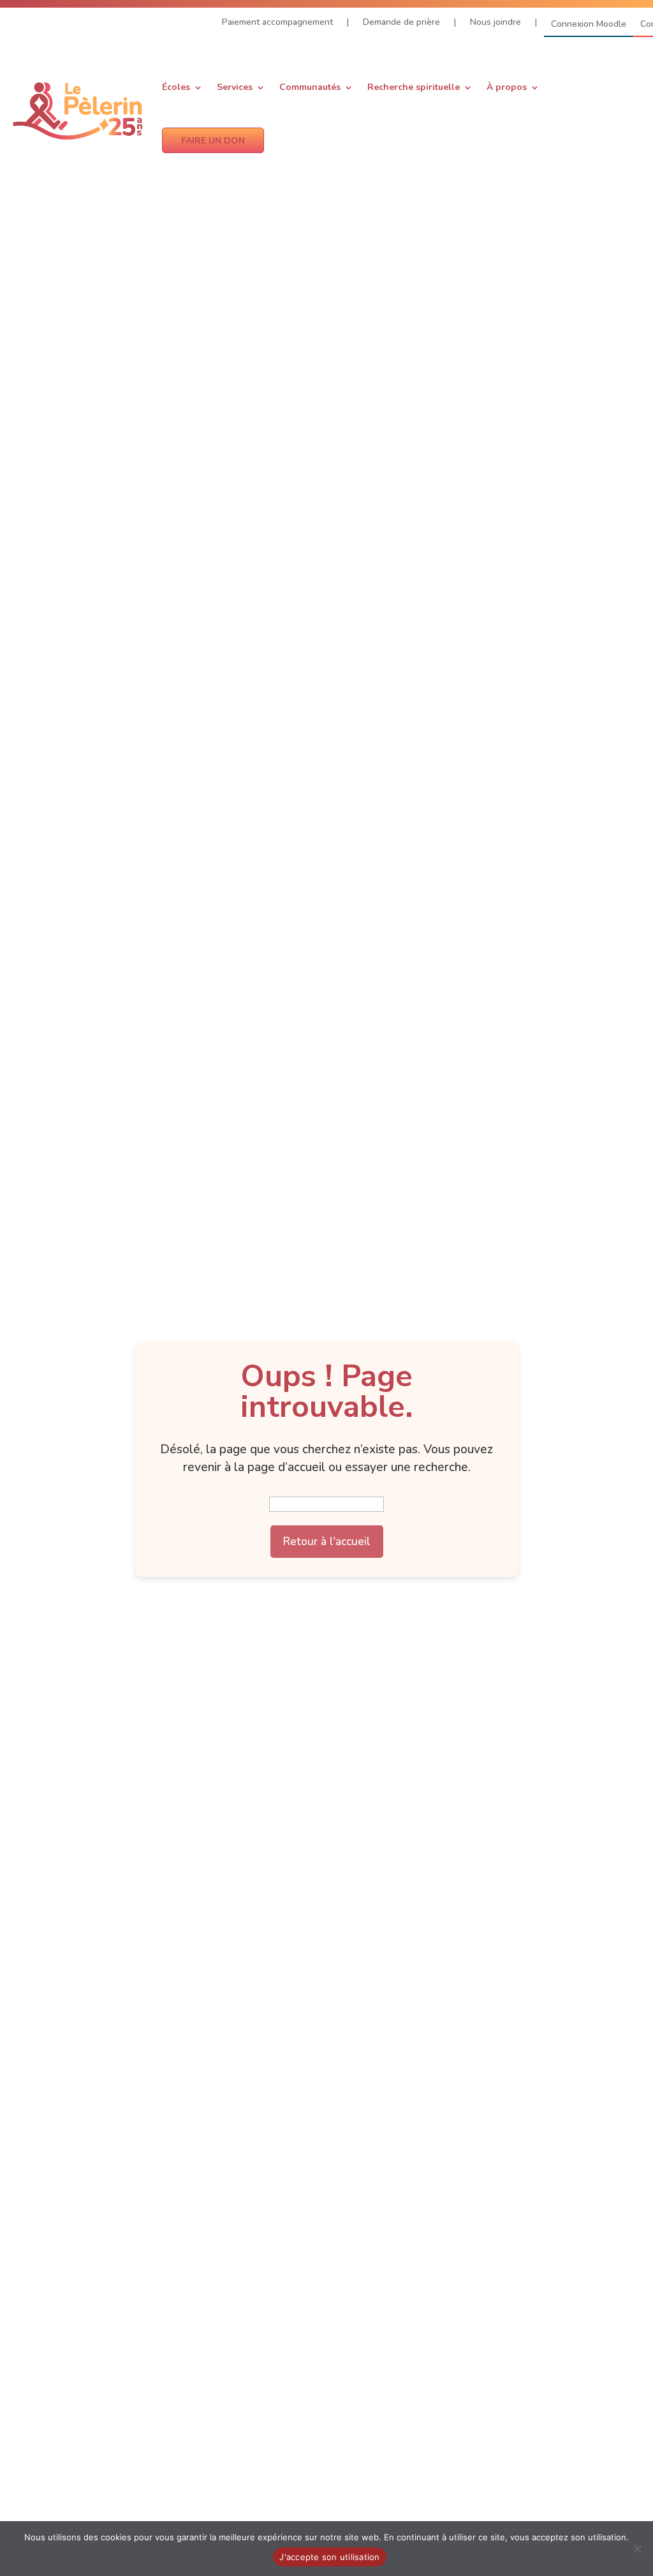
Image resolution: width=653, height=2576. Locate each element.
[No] (637, 2549)
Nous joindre (495, 23)
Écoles (176, 87)
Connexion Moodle (589, 25)
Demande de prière (401, 23)
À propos (507, 87)
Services (235, 87)
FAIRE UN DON (213, 141)
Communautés (310, 87)
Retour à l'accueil (327, 1541)
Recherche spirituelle (414, 87)
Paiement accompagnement (277, 23)
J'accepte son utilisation (329, 2557)
